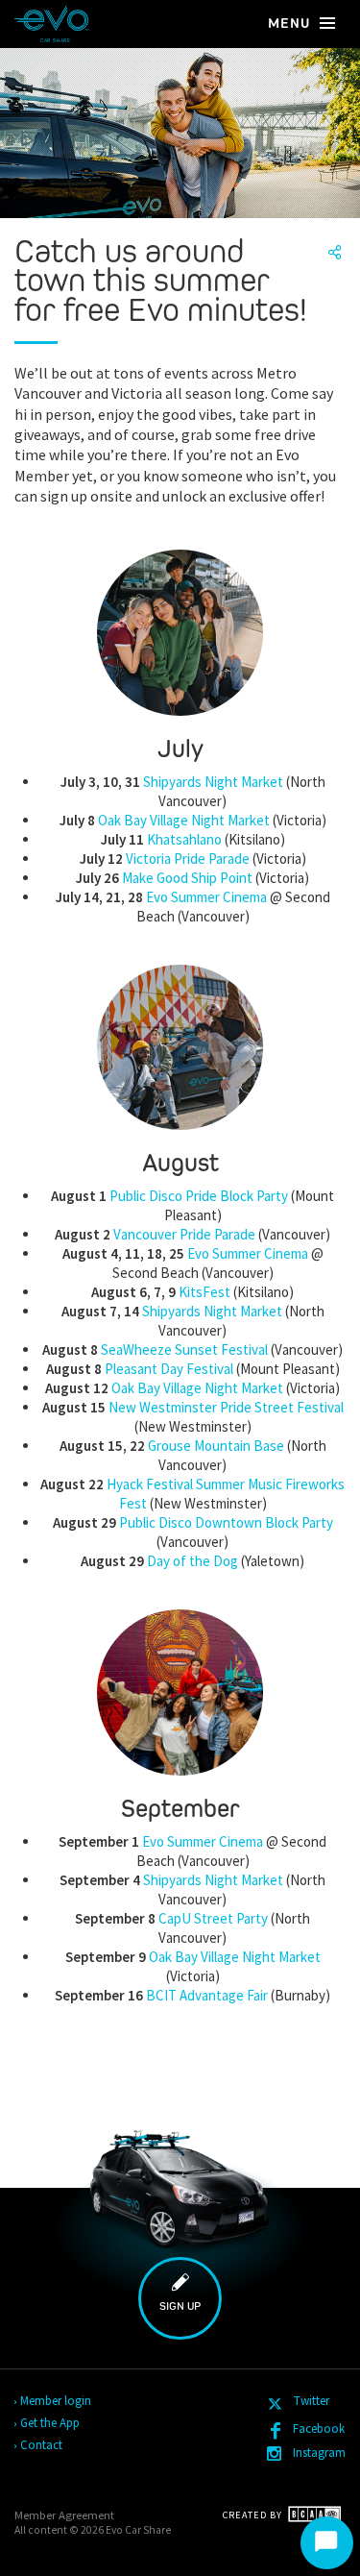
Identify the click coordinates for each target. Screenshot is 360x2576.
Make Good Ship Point (187, 878)
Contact (42, 2445)
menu (291, 23)
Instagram (319, 2453)
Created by (254, 2515)
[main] (180, 1208)
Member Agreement (64, 2515)
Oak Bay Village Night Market (184, 820)
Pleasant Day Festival (169, 1369)
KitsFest (204, 1292)
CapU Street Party (213, 1918)
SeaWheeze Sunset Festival (184, 1349)
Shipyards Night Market (213, 782)
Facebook (319, 2429)
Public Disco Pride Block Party (199, 1196)
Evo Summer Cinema (206, 897)
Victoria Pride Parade (188, 859)
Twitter (310, 2401)
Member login (57, 2401)
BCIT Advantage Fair (207, 1995)
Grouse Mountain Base (216, 1446)
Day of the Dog (192, 1561)
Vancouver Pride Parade (184, 1234)
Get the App (51, 2423)
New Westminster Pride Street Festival (226, 1407)
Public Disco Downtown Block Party (226, 1522)
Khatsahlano (184, 839)
